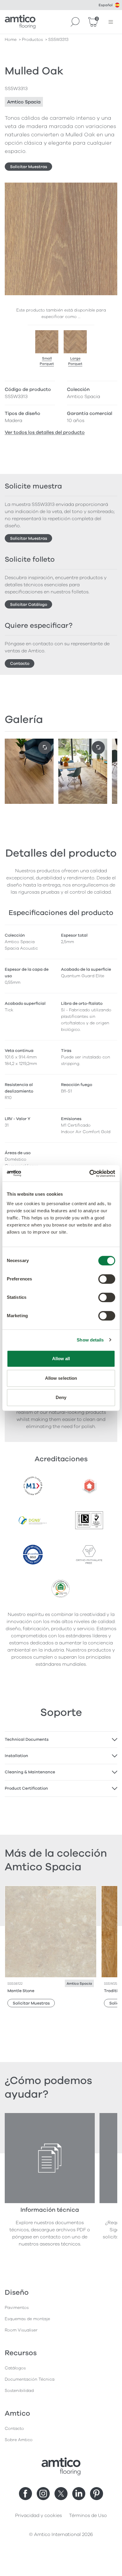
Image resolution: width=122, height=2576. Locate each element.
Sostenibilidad (19, 2391)
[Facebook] (25, 2494)
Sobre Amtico (19, 2440)
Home (11, 40)
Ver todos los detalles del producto (45, 432)
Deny (61, 1397)
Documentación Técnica (30, 2379)
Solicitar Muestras (29, 167)
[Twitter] (61, 2494)
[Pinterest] (97, 2494)
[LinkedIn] (79, 2494)
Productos (32, 40)
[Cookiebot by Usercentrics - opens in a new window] (89, 1173)
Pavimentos (17, 2308)
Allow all (61, 1359)
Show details (90, 1340)
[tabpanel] (61, 1740)
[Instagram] (43, 2494)
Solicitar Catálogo (29, 605)
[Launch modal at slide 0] (45, 748)
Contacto (20, 663)
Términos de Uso (88, 2516)
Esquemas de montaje (27, 2319)
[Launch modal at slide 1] (98, 748)
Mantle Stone (21, 1991)
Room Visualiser (21, 2330)
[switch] (107, 1279)
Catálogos (15, 2368)
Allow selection (61, 1378)
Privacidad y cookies (38, 2516)
